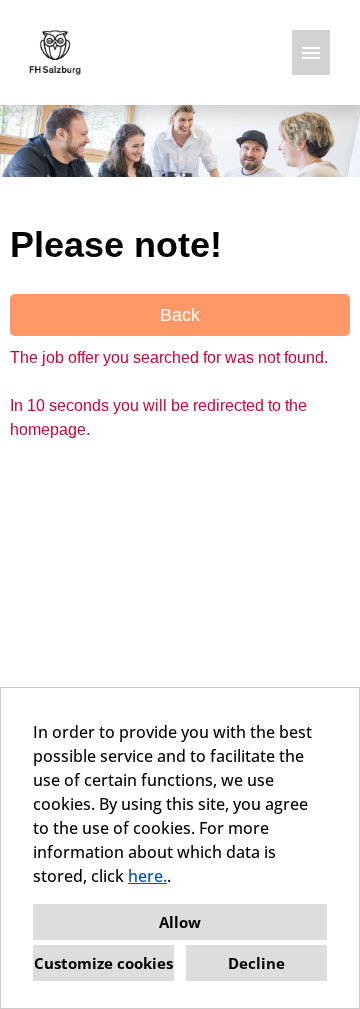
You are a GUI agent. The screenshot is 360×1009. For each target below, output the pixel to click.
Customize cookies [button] (103, 963)
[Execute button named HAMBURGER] (311, 52)
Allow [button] (180, 922)
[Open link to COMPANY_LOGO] (55, 52)
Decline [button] (256, 963)
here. (147, 876)
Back (180, 315)
